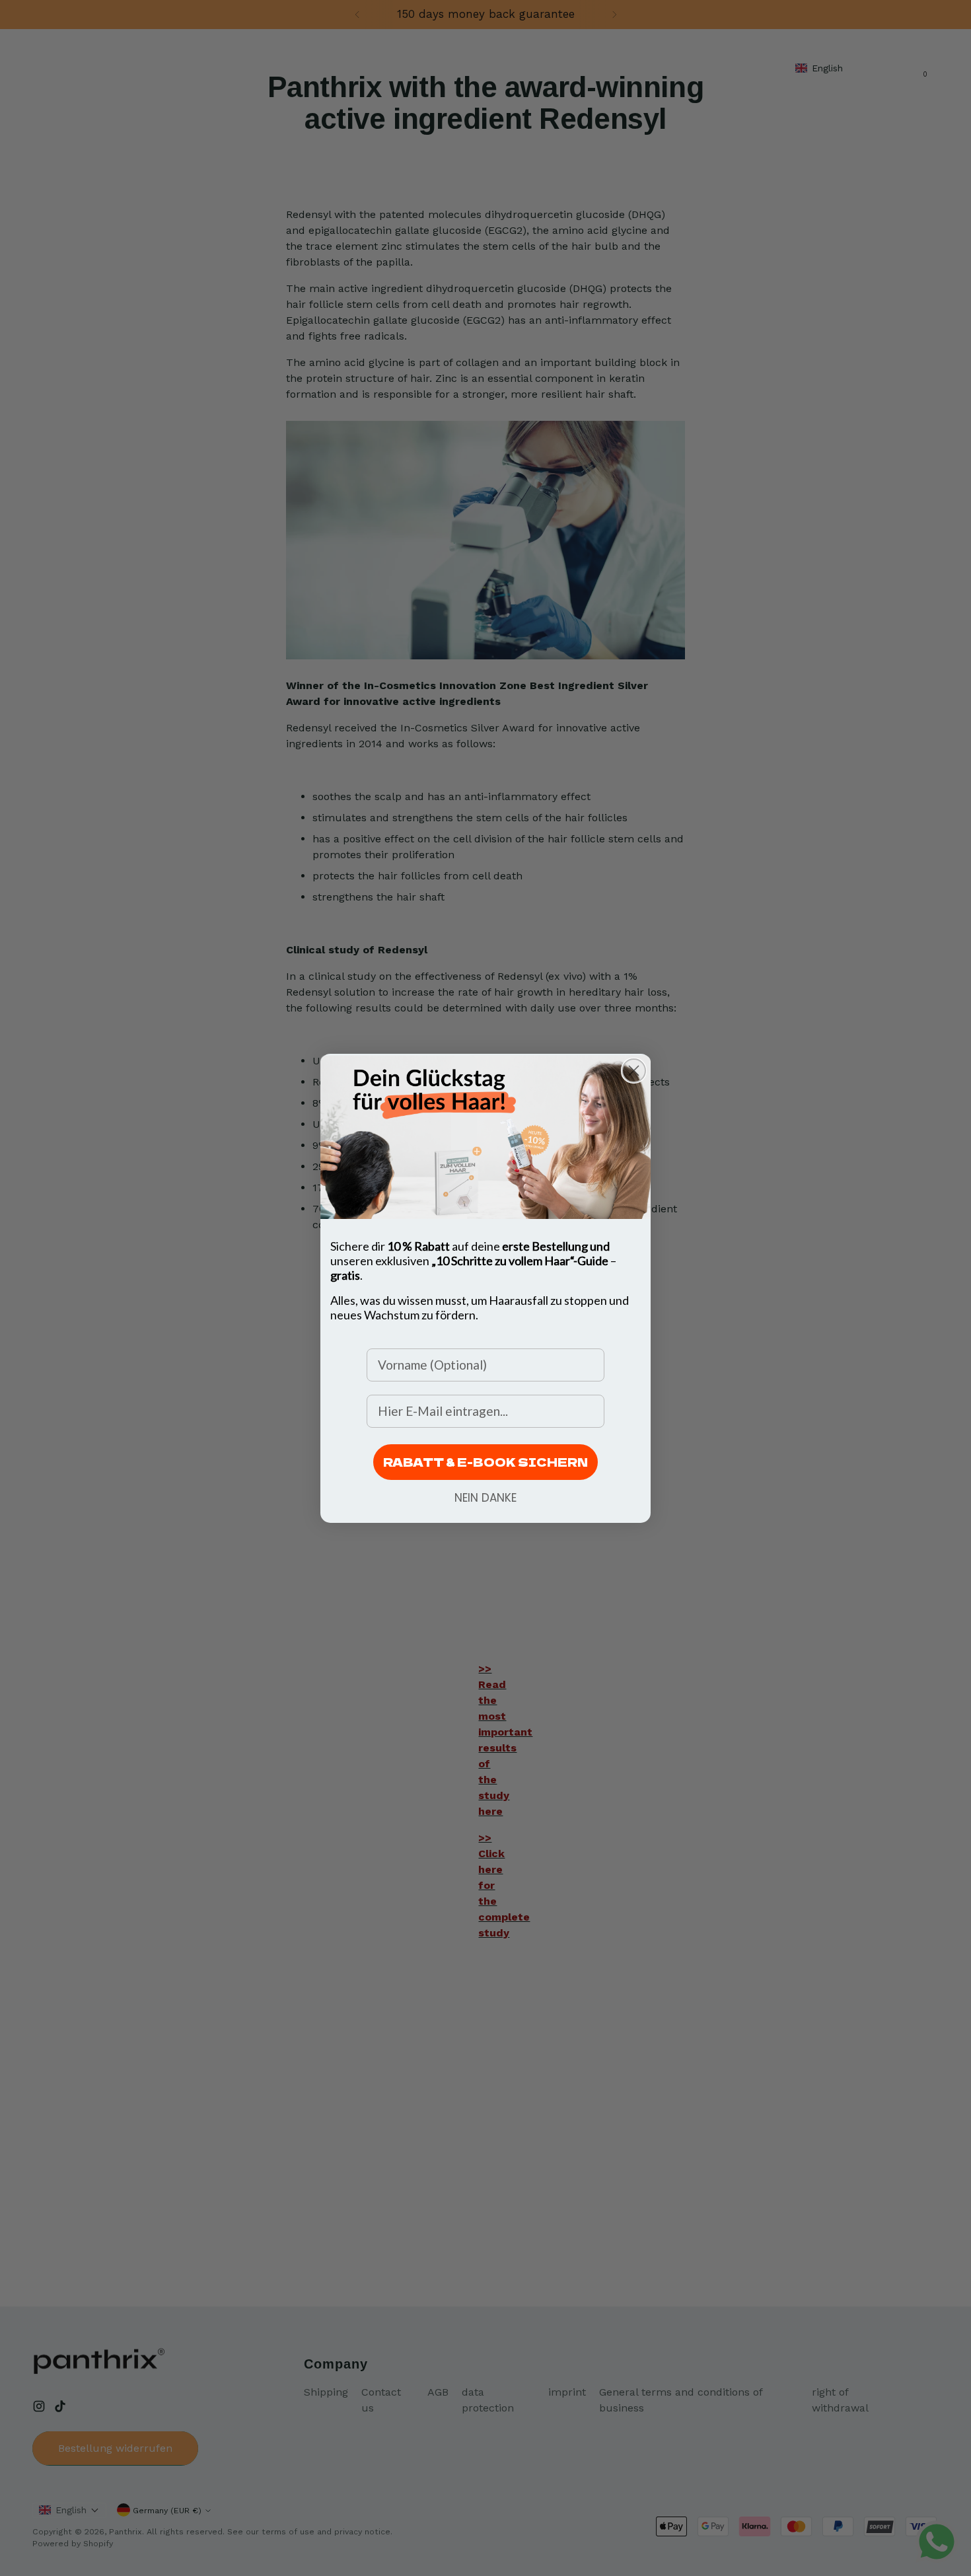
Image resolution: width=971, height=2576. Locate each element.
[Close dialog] (634, 1071)
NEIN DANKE (485, 1498)
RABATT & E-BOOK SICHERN (485, 1462)
